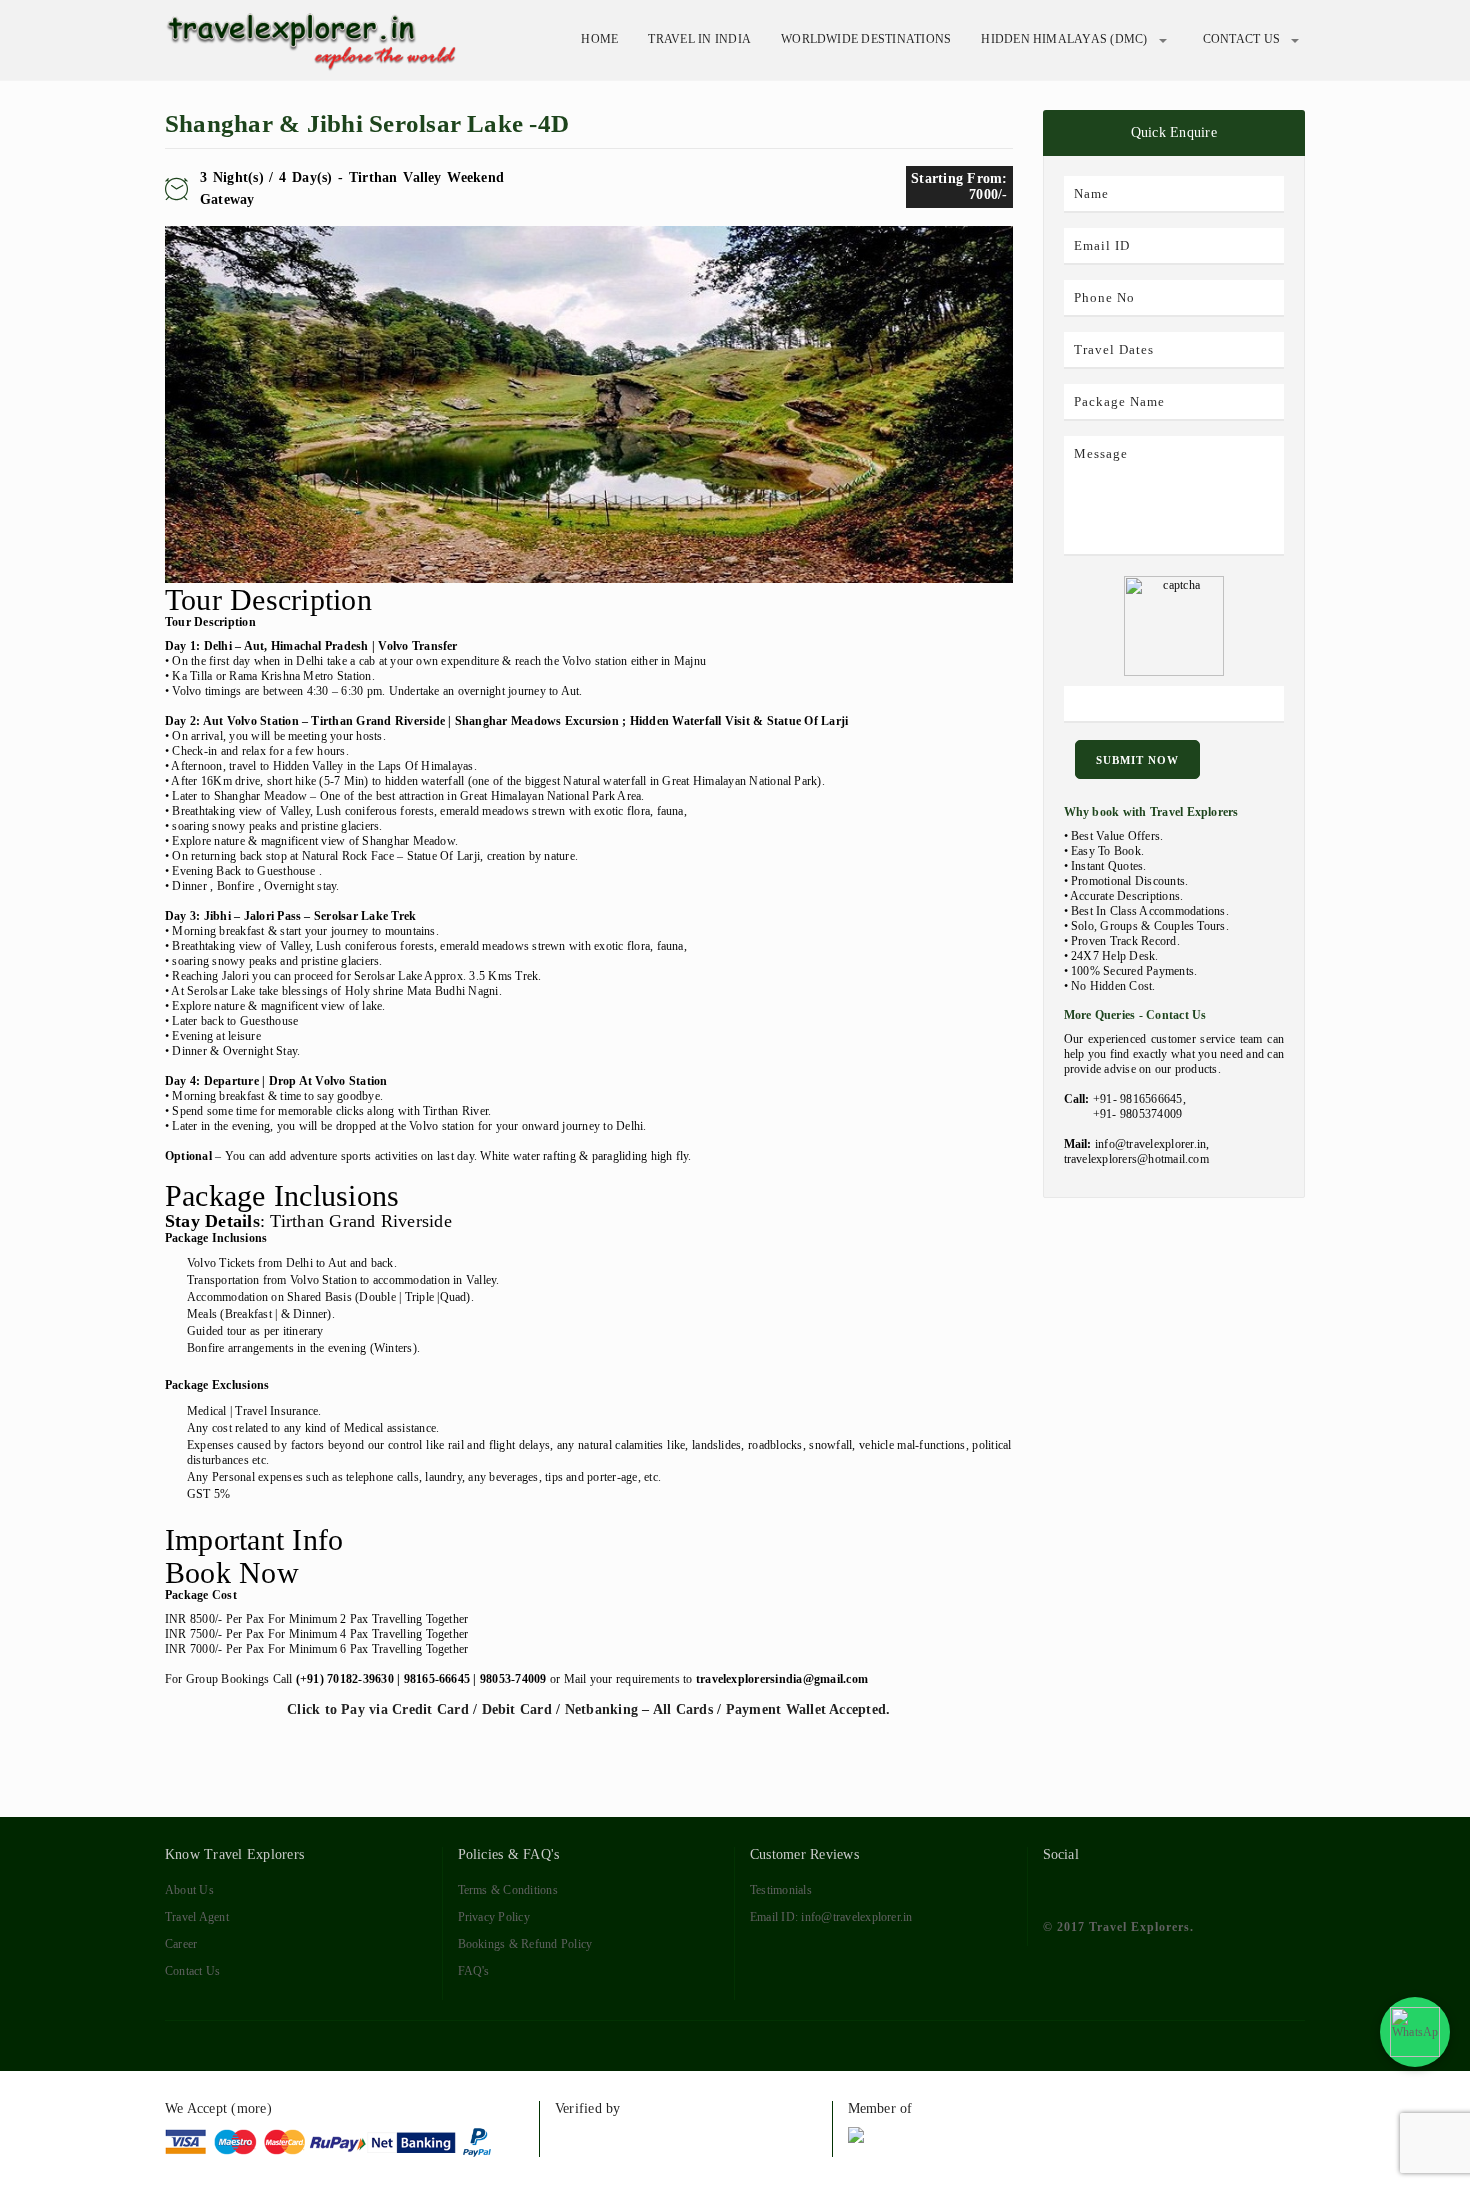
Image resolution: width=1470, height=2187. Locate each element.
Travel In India (699, 39)
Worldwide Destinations (866, 39)
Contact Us (1241, 39)
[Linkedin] (1127, 1887)
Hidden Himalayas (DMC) (1064, 39)
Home (599, 39)
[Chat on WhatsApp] (1415, 2032)
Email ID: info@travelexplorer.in (831, 1917)
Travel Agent (197, 1917)
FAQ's (474, 1971)
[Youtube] (1163, 1887)
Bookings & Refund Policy (525, 1944)
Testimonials (781, 1890)
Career (181, 1944)
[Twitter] (1090, 1887)
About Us (189, 1890)
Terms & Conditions (508, 1890)
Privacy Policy (494, 1917)
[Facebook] (1054, 1887)
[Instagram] (1200, 1887)
